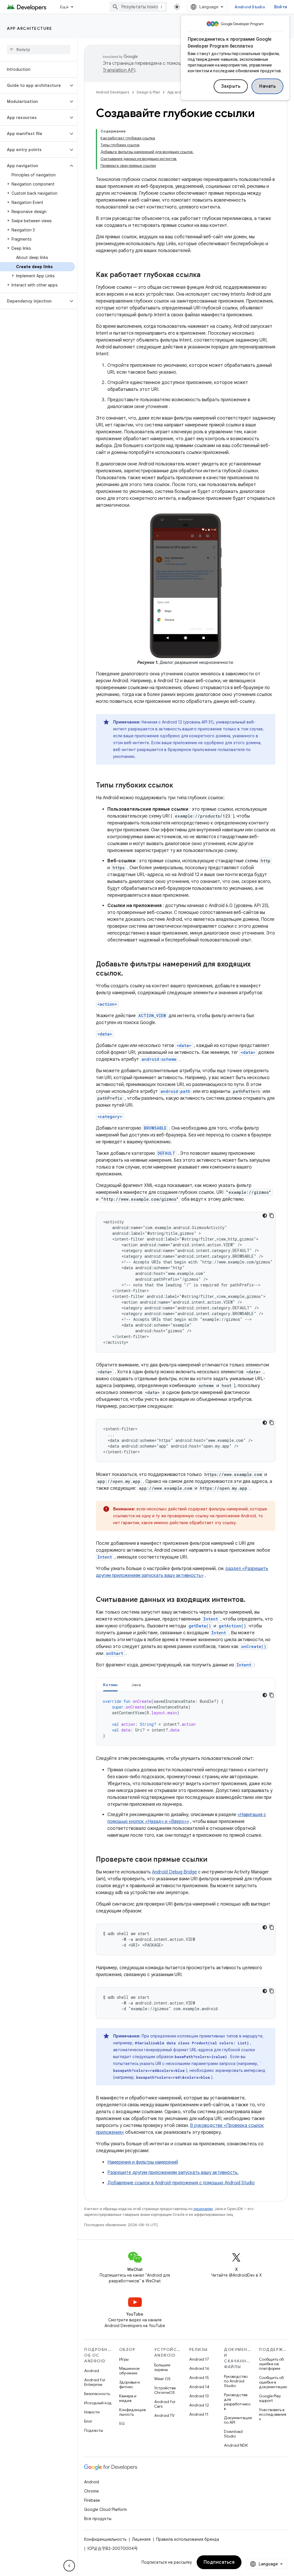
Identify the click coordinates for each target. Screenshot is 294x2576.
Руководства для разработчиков (237, 2402)
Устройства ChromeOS (165, 2390)
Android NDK (236, 2445)
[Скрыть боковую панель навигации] (69, 2566)
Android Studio (250, 7)
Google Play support (270, 2398)
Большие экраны (162, 2367)
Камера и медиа (128, 2398)
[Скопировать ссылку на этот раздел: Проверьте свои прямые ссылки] (213, 1860)
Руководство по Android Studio (236, 2381)
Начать (267, 86)
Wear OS (162, 2379)
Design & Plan (148, 92)
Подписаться (219, 2562)
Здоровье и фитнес (129, 2384)
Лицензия (141, 2539)
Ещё (64, 7)
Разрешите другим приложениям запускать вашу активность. (173, 2173)
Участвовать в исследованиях (273, 2414)
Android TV (164, 2415)
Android (92, 2371)
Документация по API (238, 2420)
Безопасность (97, 2394)
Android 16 (199, 2368)
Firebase (92, 2500)
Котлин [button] (110, 1685)
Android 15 (199, 2378)
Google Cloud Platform (106, 2509)
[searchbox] (39, 50)
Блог (88, 2421)
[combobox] (138, 7)
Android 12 (199, 2405)
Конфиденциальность (133, 2412)
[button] (34, 85)
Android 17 (199, 2359)
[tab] (110, 1685)
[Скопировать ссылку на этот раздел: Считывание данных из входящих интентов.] (251, 1600)
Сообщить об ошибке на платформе (271, 2364)
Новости (92, 2412)
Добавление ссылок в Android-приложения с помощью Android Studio (181, 2183)
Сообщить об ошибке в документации (273, 2382)
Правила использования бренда (188, 2539)
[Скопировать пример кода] (272, 1216)
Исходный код (98, 2403)
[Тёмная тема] (265, 1216)
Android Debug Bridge (174, 1872)
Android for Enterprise (95, 2382)
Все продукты (98, 2519)
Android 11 (199, 2414)
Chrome (91, 2491)
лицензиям (203, 2209)
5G (122, 2423)
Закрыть (231, 86)
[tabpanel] (186, 1719)
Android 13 (199, 2396)
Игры (124, 2359)
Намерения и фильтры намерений (143, 2162)
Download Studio (233, 2434)
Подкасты (94, 2430)
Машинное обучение (129, 2371)
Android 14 (199, 2387)
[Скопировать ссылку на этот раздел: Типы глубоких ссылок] (179, 786)
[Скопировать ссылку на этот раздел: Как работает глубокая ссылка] (206, 275)
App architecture (29, 28)
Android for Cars (165, 2404)
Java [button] (136, 1685)
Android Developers (113, 92)
